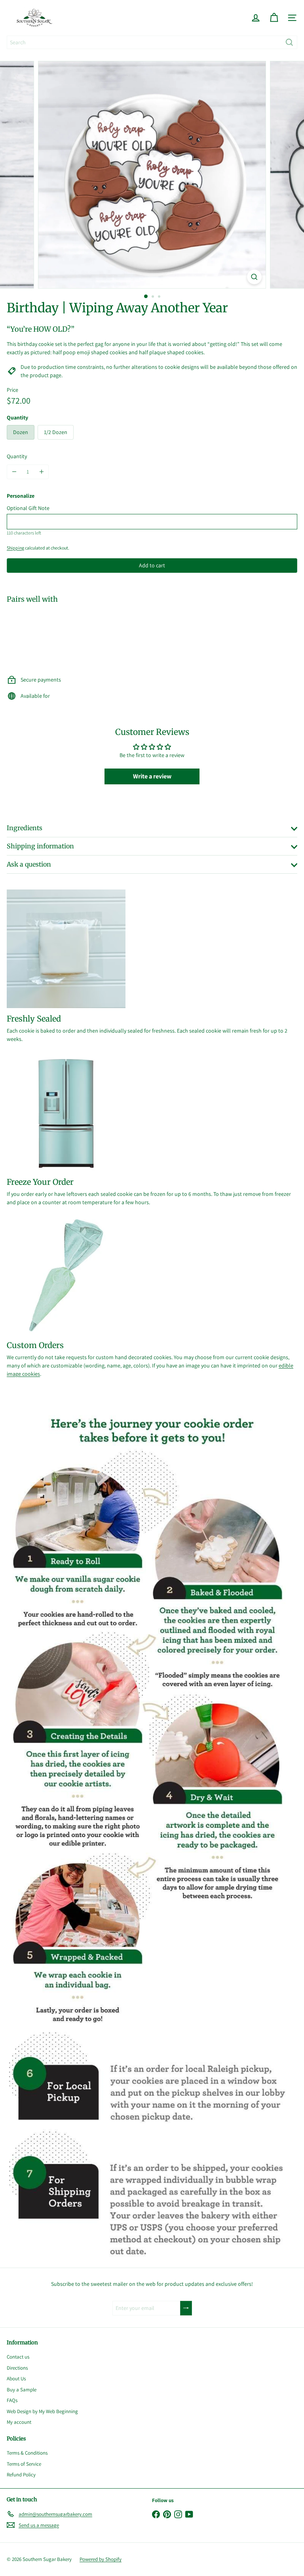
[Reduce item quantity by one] (14, 472)
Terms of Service (24, 2464)
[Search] (289, 42)
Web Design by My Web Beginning (42, 2411)
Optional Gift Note (28, 508)
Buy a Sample (22, 2390)
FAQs (12, 2400)
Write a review (152, 776)
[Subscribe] (186, 2308)
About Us (16, 2379)
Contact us (18, 2357)
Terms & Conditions (27, 2453)
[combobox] (152, 42)
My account (19, 2422)
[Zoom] (254, 277)
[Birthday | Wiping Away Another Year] (152, 637)
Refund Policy (21, 2475)
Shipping (15, 548)
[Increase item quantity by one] (41, 472)
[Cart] (274, 18)
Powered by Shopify (101, 2559)
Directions (17, 2368)
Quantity (17, 456)
